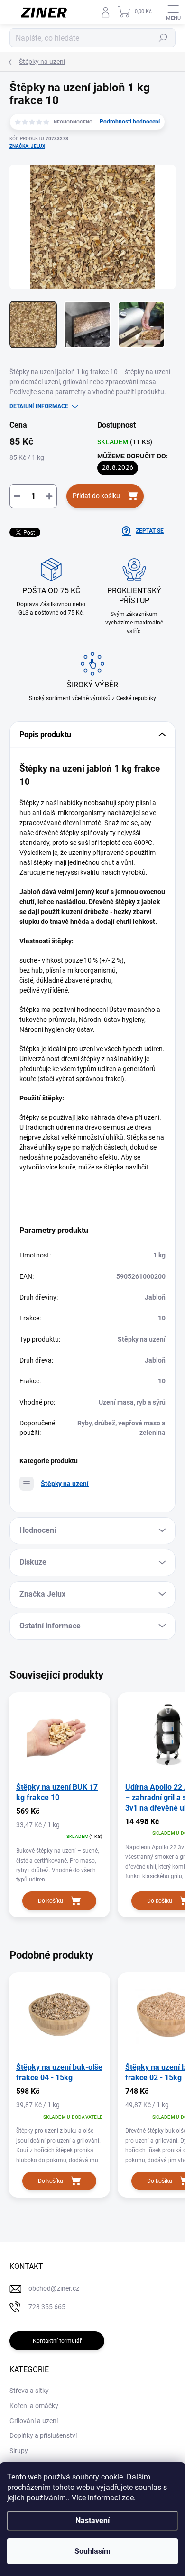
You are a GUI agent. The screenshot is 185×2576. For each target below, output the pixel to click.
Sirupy (19, 2451)
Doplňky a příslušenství (43, 2435)
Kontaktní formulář (57, 2341)
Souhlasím (92, 2551)
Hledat (163, 38)
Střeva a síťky (29, 2391)
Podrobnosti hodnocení (130, 122)
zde (128, 2498)
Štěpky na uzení (65, 1484)
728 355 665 (47, 2307)
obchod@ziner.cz (54, 2288)
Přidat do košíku (96, 496)
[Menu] (173, 12)
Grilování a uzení (34, 2421)
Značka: (27, 146)
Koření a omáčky (34, 2406)
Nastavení (92, 2520)
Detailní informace (39, 406)
